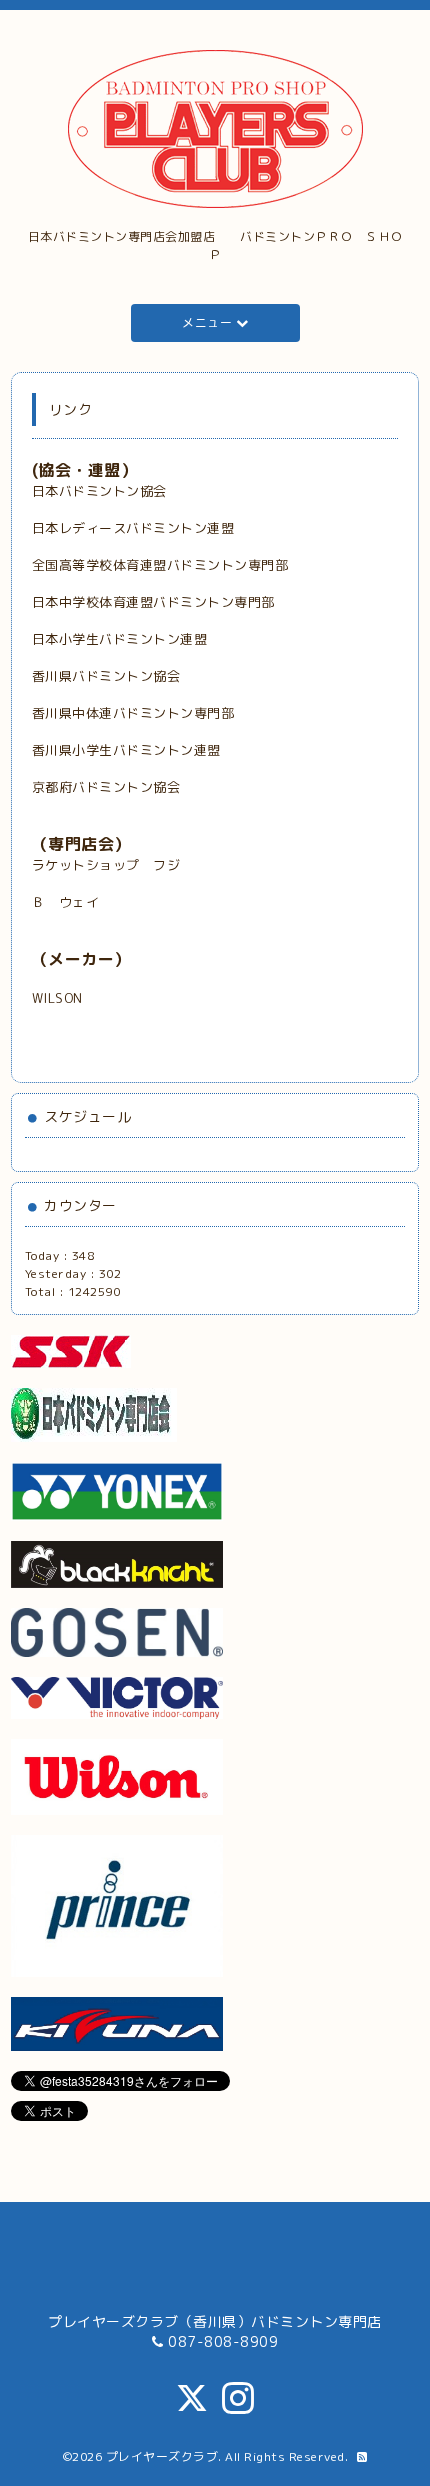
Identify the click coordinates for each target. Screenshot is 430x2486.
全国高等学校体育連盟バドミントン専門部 (160, 565)
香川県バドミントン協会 (106, 676)
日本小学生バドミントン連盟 (120, 639)
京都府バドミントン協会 (106, 787)
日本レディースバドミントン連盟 (133, 528)
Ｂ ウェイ (68, 902)
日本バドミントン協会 (99, 491)
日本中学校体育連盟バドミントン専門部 (153, 602)
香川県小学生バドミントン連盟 (126, 750)
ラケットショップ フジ (106, 865)
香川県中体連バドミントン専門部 (133, 713)
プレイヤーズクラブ (162, 2456)
